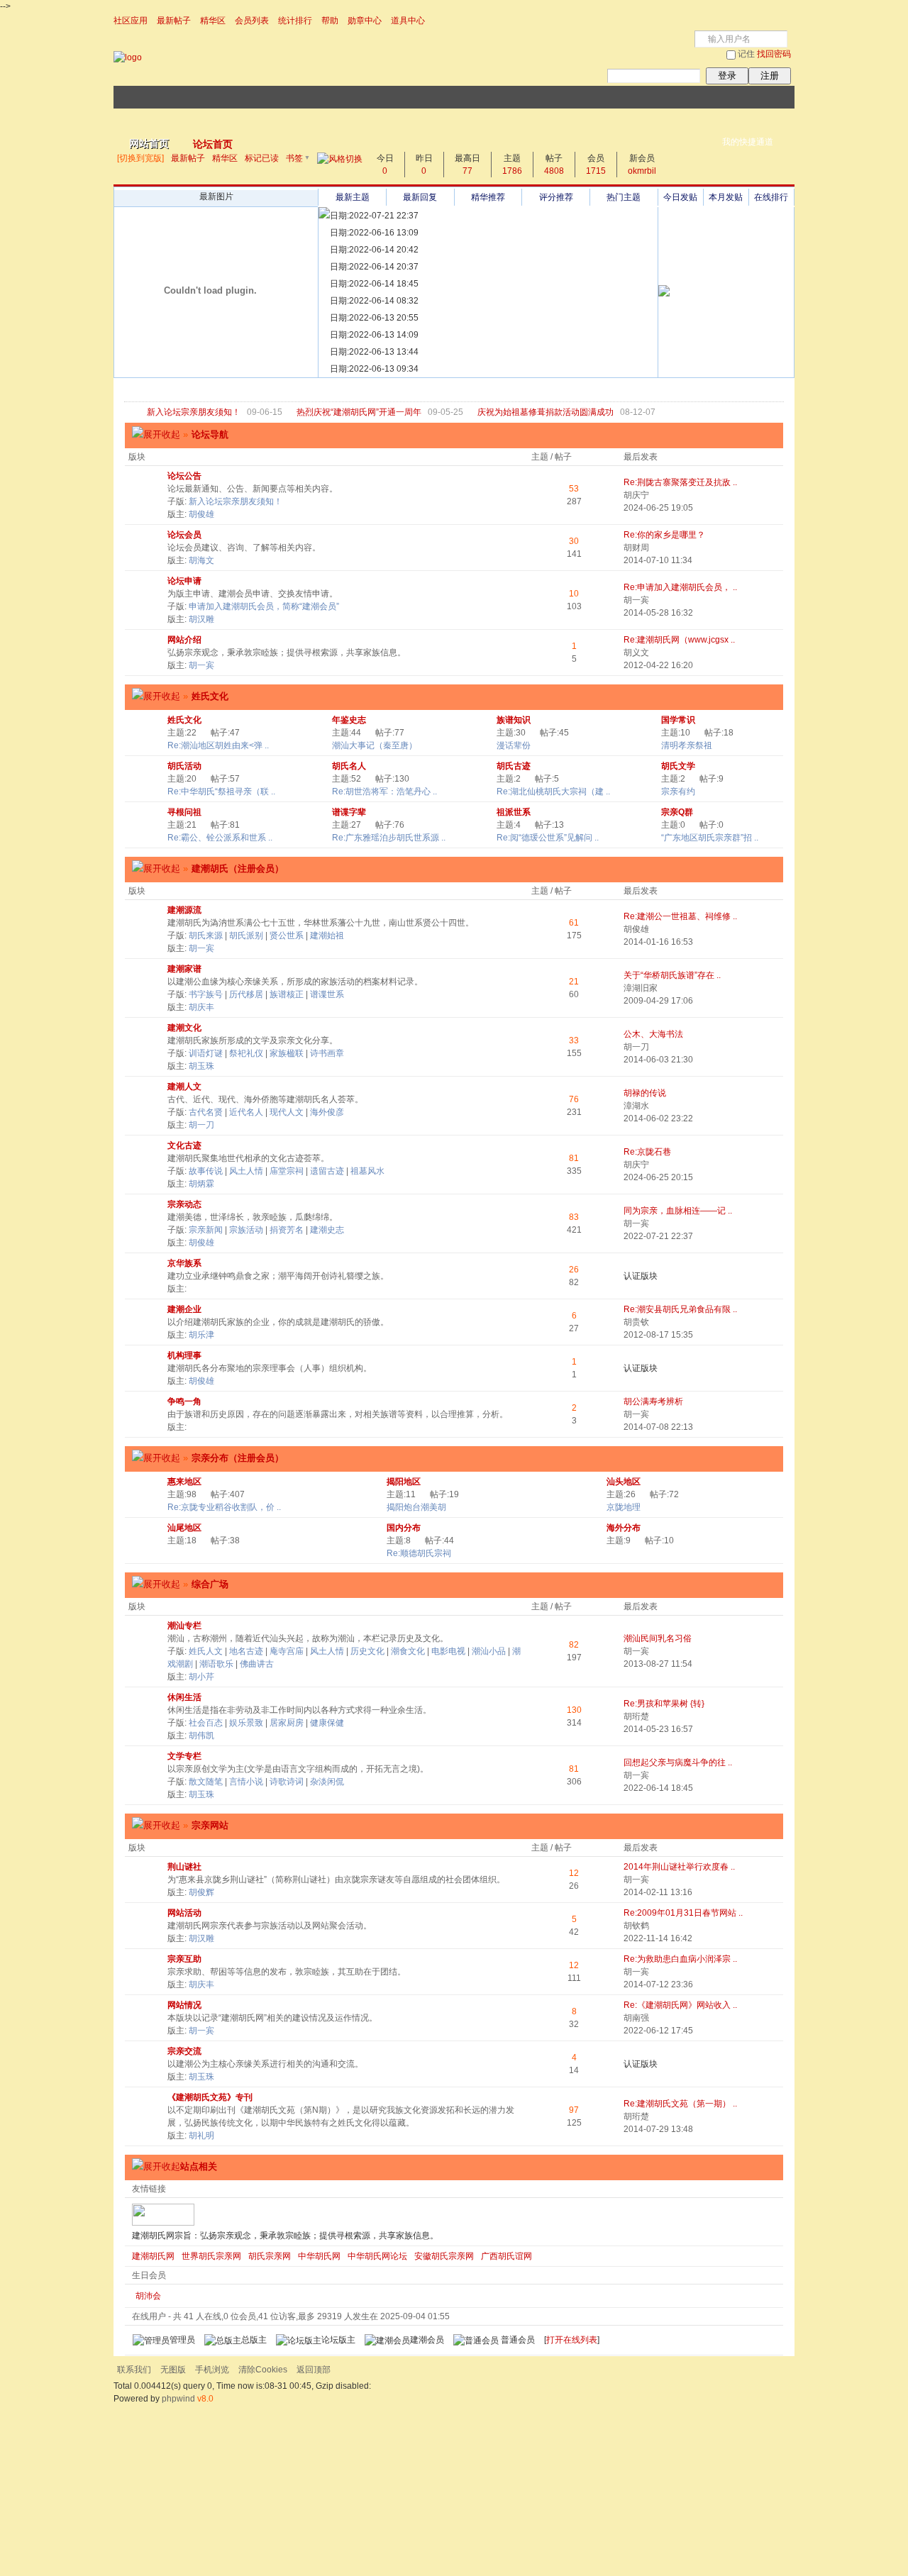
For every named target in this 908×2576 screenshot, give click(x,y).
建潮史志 (327, 1230)
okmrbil (642, 171)
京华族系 (184, 1263)
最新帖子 (174, 21)
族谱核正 (287, 994)
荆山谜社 (184, 1867)
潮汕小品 (489, 1651)
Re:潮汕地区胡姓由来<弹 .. (218, 745)
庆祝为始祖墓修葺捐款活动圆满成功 (546, 412)
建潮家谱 (184, 969)
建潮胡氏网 (153, 2256)
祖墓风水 (367, 1171)
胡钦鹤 (636, 1926)
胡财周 (636, 548)
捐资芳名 (287, 1230)
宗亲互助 (184, 1959)
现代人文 (287, 1112)
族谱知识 (514, 720)
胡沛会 (148, 2296)
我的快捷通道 (748, 142)
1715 (596, 171)
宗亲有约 (678, 792)
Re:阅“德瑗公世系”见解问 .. (548, 838)
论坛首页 (213, 144)
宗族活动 (246, 1230)
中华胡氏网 (319, 2256)
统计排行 (295, 21)
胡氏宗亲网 (270, 2256)
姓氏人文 (206, 1651)
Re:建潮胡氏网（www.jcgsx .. (679, 640)
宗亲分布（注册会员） (238, 1458)
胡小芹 (201, 1677)
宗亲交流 (184, 2051)
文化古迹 (184, 1145)
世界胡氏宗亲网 (211, 2256)
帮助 (330, 21)
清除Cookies (263, 2370)
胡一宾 (636, 600)
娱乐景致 (246, 1723)
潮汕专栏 (184, 1626)
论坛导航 (206, 434)
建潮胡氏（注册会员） (233, 868)
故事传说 (206, 1171)
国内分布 (404, 1528)
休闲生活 (184, 1697)
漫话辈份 (514, 745)
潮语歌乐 (216, 1664)
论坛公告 (184, 476)
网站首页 (149, 143)
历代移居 (246, 994)
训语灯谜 (206, 1053)
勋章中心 (365, 21)
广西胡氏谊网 (506, 2256)
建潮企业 (184, 1309)
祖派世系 (514, 812)
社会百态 (206, 1723)
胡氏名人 (349, 766)
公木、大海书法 (653, 1034)
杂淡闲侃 (327, 1782)
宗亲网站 (206, 1825)
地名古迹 (246, 1651)
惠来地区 (184, 1482)
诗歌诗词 (287, 1782)
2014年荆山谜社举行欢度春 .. (679, 1867)
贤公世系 (287, 936)
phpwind (178, 2399)
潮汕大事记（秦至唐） (375, 745)
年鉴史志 (349, 720)
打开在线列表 (572, 2340)
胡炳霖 (201, 1184)
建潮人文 (184, 1087)
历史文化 (367, 1651)
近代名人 (246, 1112)
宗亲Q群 (677, 812)
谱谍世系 (327, 994)
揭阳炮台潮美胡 (416, 1507)
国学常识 (678, 720)
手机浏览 (212, 2370)
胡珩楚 (636, 1716)
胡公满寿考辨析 (653, 1401)
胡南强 (636, 2018)
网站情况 (184, 2005)
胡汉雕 (201, 619)
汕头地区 (624, 1482)
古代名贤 (206, 1112)
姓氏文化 (210, 696)
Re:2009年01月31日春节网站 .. (683, 1913)
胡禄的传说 (645, 1093)
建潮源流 (184, 910)
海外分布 (624, 1528)
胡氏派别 (246, 936)
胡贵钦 (636, 1322)
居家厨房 (287, 1723)
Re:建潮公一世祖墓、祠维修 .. (680, 916)
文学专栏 (184, 1756)
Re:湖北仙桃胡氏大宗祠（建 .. (553, 792)
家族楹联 (287, 1053)
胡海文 (201, 560)
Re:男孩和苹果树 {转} (664, 1704)
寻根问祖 (184, 812)
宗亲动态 (184, 1204)
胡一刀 (636, 1047)
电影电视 (448, 1651)
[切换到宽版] (140, 158)
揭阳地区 (404, 1482)
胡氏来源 (206, 936)
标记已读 (262, 158)
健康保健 (327, 1723)
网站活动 (184, 1913)
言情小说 (246, 1782)
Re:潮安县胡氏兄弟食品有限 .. (680, 1309)
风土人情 (246, 1171)
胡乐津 (201, 1335)
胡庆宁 (636, 495)
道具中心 (408, 21)
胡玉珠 (201, 1066)
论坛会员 (184, 535)
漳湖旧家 (641, 988)
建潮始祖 (327, 936)
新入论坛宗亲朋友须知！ (194, 412)
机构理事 (184, 1355)
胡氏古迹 (514, 766)
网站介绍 (184, 640)
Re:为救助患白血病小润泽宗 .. (680, 1959)
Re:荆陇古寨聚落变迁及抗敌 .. (680, 482)
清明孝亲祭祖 (687, 745)
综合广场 (206, 1584)
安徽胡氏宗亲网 (444, 2256)
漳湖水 (636, 1106)
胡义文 (636, 653)
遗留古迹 (327, 1171)
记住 (746, 54)
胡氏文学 (678, 766)
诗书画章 (327, 1053)
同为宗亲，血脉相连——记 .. (678, 1211)
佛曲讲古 (257, 1664)
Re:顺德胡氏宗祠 (419, 1553)
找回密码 (774, 54)
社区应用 (131, 21)
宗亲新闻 (206, 1230)
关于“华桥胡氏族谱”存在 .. (672, 975)
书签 (294, 158)
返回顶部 (314, 2370)
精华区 (213, 21)
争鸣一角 (184, 1401)
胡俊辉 (201, 1892)
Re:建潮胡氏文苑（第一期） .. (680, 2104)
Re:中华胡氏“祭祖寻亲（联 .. (221, 792)
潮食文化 (408, 1651)
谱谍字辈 (349, 812)
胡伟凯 (201, 1736)
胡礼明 (201, 2136)
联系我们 (134, 2370)
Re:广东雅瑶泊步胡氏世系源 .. (389, 838)
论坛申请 (184, 581)
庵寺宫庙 (287, 1651)
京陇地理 (624, 1507)
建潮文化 (184, 1028)
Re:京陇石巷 (647, 1152)
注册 (770, 76)
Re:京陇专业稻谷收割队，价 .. (224, 1507)
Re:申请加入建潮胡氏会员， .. (680, 587)
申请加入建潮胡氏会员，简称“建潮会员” (264, 606)
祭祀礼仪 (246, 1053)
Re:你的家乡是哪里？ (664, 535)
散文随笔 (206, 1782)
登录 (727, 76)
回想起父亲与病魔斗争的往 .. (678, 1762)
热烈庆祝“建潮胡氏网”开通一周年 (359, 412)
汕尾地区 (184, 1528)
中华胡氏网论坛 (377, 2256)
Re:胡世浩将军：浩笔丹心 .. (384, 792)
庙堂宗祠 (287, 1171)
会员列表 (252, 21)
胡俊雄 (201, 514)
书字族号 (206, 994)
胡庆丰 (201, 1007)
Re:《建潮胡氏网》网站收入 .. (680, 2005)
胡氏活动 (184, 766)
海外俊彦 (327, 1112)
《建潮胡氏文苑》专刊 (210, 2097)
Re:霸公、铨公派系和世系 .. (220, 838)
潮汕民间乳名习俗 (658, 1638)
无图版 (173, 2370)
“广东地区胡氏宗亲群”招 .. (710, 838)
